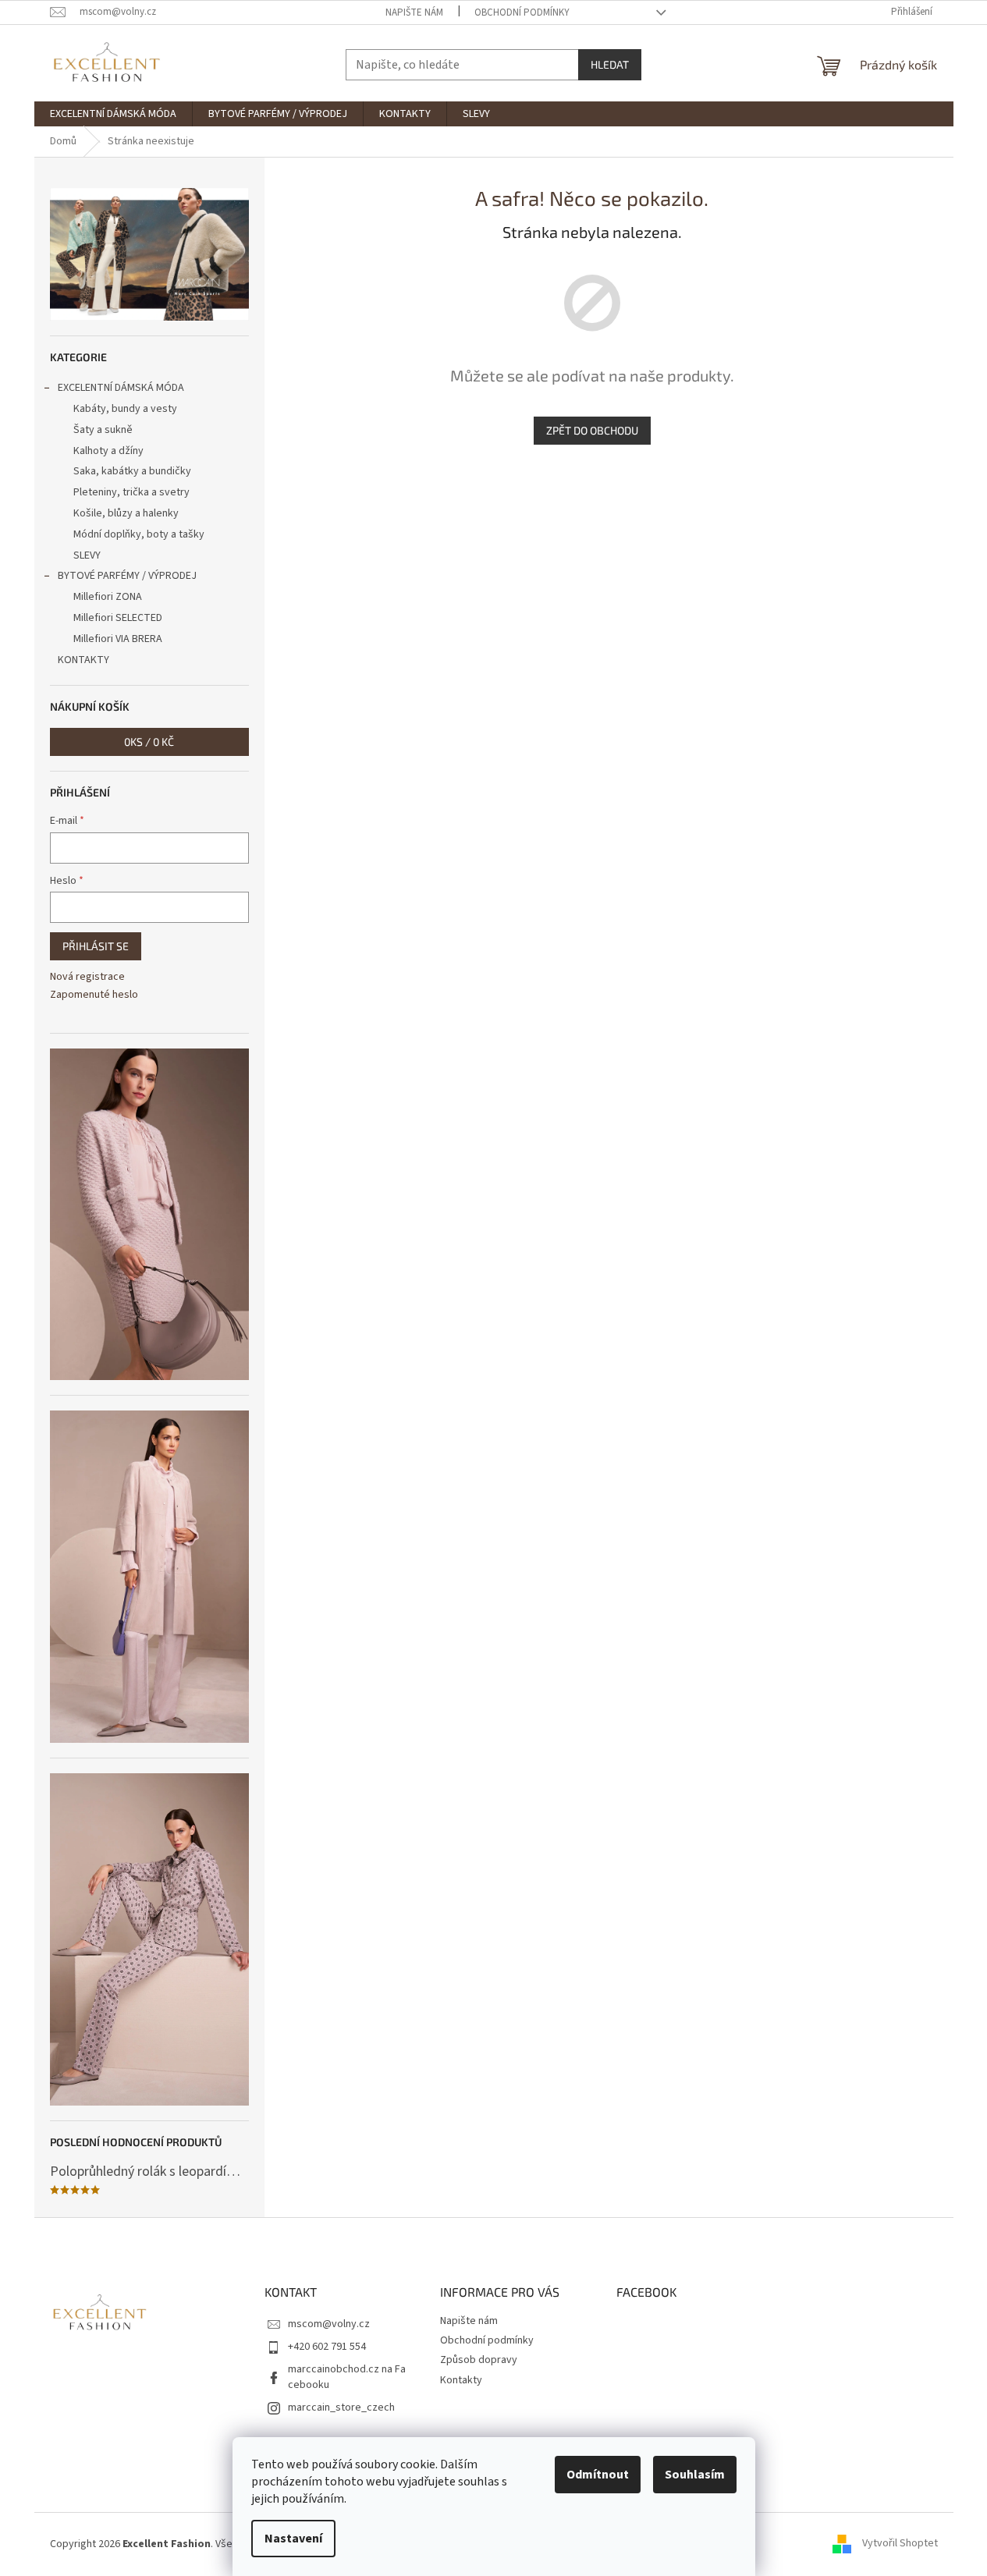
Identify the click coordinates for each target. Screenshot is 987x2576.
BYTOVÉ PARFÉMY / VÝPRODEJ (127, 576)
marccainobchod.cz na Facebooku (347, 2377)
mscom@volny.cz (329, 2324)
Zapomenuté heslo (94, 995)
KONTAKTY (83, 660)
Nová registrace (87, 977)
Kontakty (461, 2380)
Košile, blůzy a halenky (126, 513)
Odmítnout (598, 2475)
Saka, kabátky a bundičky (132, 471)
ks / (149, 742)
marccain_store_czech (341, 2407)
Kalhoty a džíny (108, 451)
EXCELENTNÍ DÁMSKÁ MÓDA (121, 388)
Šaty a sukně (103, 430)
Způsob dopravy (479, 2360)
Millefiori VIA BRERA (118, 639)
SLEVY (87, 555)
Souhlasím (695, 2475)
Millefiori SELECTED (118, 618)
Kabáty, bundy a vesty (125, 409)
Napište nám (414, 12)
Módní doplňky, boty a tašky (139, 534)
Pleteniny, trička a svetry (131, 492)
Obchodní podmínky (522, 12)
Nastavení (293, 2539)
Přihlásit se (96, 946)
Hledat (610, 64)
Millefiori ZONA (108, 597)
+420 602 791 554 (327, 2347)
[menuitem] (113, 114)
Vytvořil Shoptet (900, 2544)
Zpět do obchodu (592, 430)
